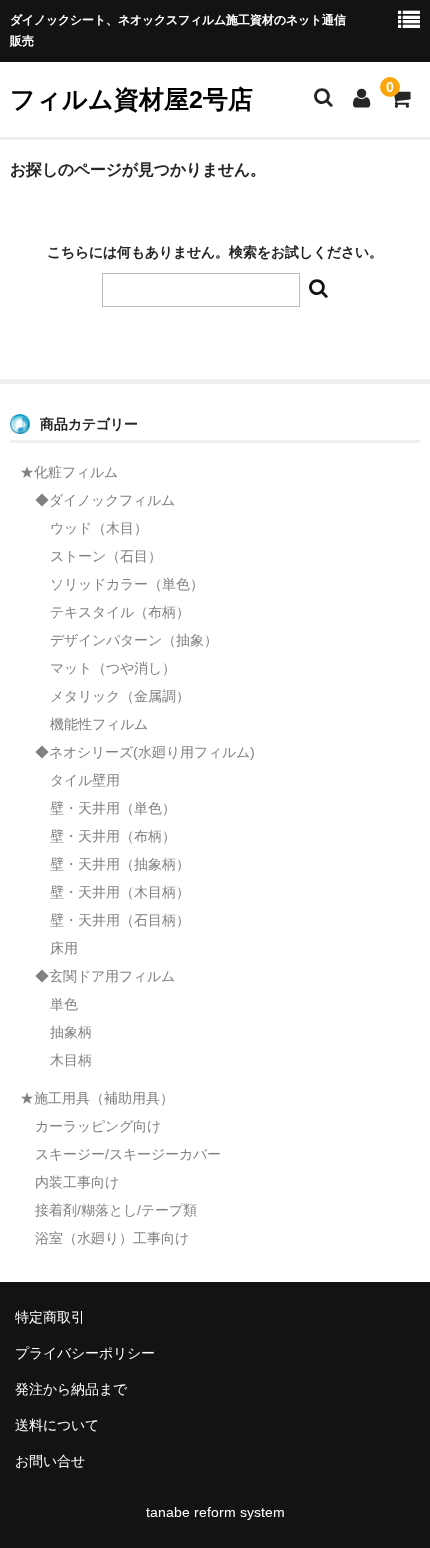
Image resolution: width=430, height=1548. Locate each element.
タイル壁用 (85, 780)
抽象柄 (71, 1032)
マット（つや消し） (113, 668)
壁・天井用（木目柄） (120, 892)
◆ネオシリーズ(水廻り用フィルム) (145, 752)
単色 (64, 1004)
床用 (64, 948)
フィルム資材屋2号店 (131, 99)
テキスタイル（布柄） (120, 612)
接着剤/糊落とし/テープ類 (116, 1210)
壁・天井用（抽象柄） (120, 864)
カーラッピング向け (98, 1126)
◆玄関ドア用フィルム (105, 976)
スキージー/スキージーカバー (128, 1154)
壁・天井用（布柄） (113, 836)
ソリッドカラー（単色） (127, 584)
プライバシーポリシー (85, 1353)
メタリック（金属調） (120, 696)
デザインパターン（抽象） (134, 640)
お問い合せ (50, 1461)
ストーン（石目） (106, 556)
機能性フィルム (99, 724)
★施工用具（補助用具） (97, 1098)
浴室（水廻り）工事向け (112, 1238)
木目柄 (71, 1060)
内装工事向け (77, 1182)
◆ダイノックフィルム (105, 500)
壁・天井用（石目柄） (120, 920)
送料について (57, 1425)
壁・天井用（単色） (113, 808)
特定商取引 (50, 1317)
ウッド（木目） (99, 528)
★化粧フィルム (69, 472)
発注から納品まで (71, 1389)
